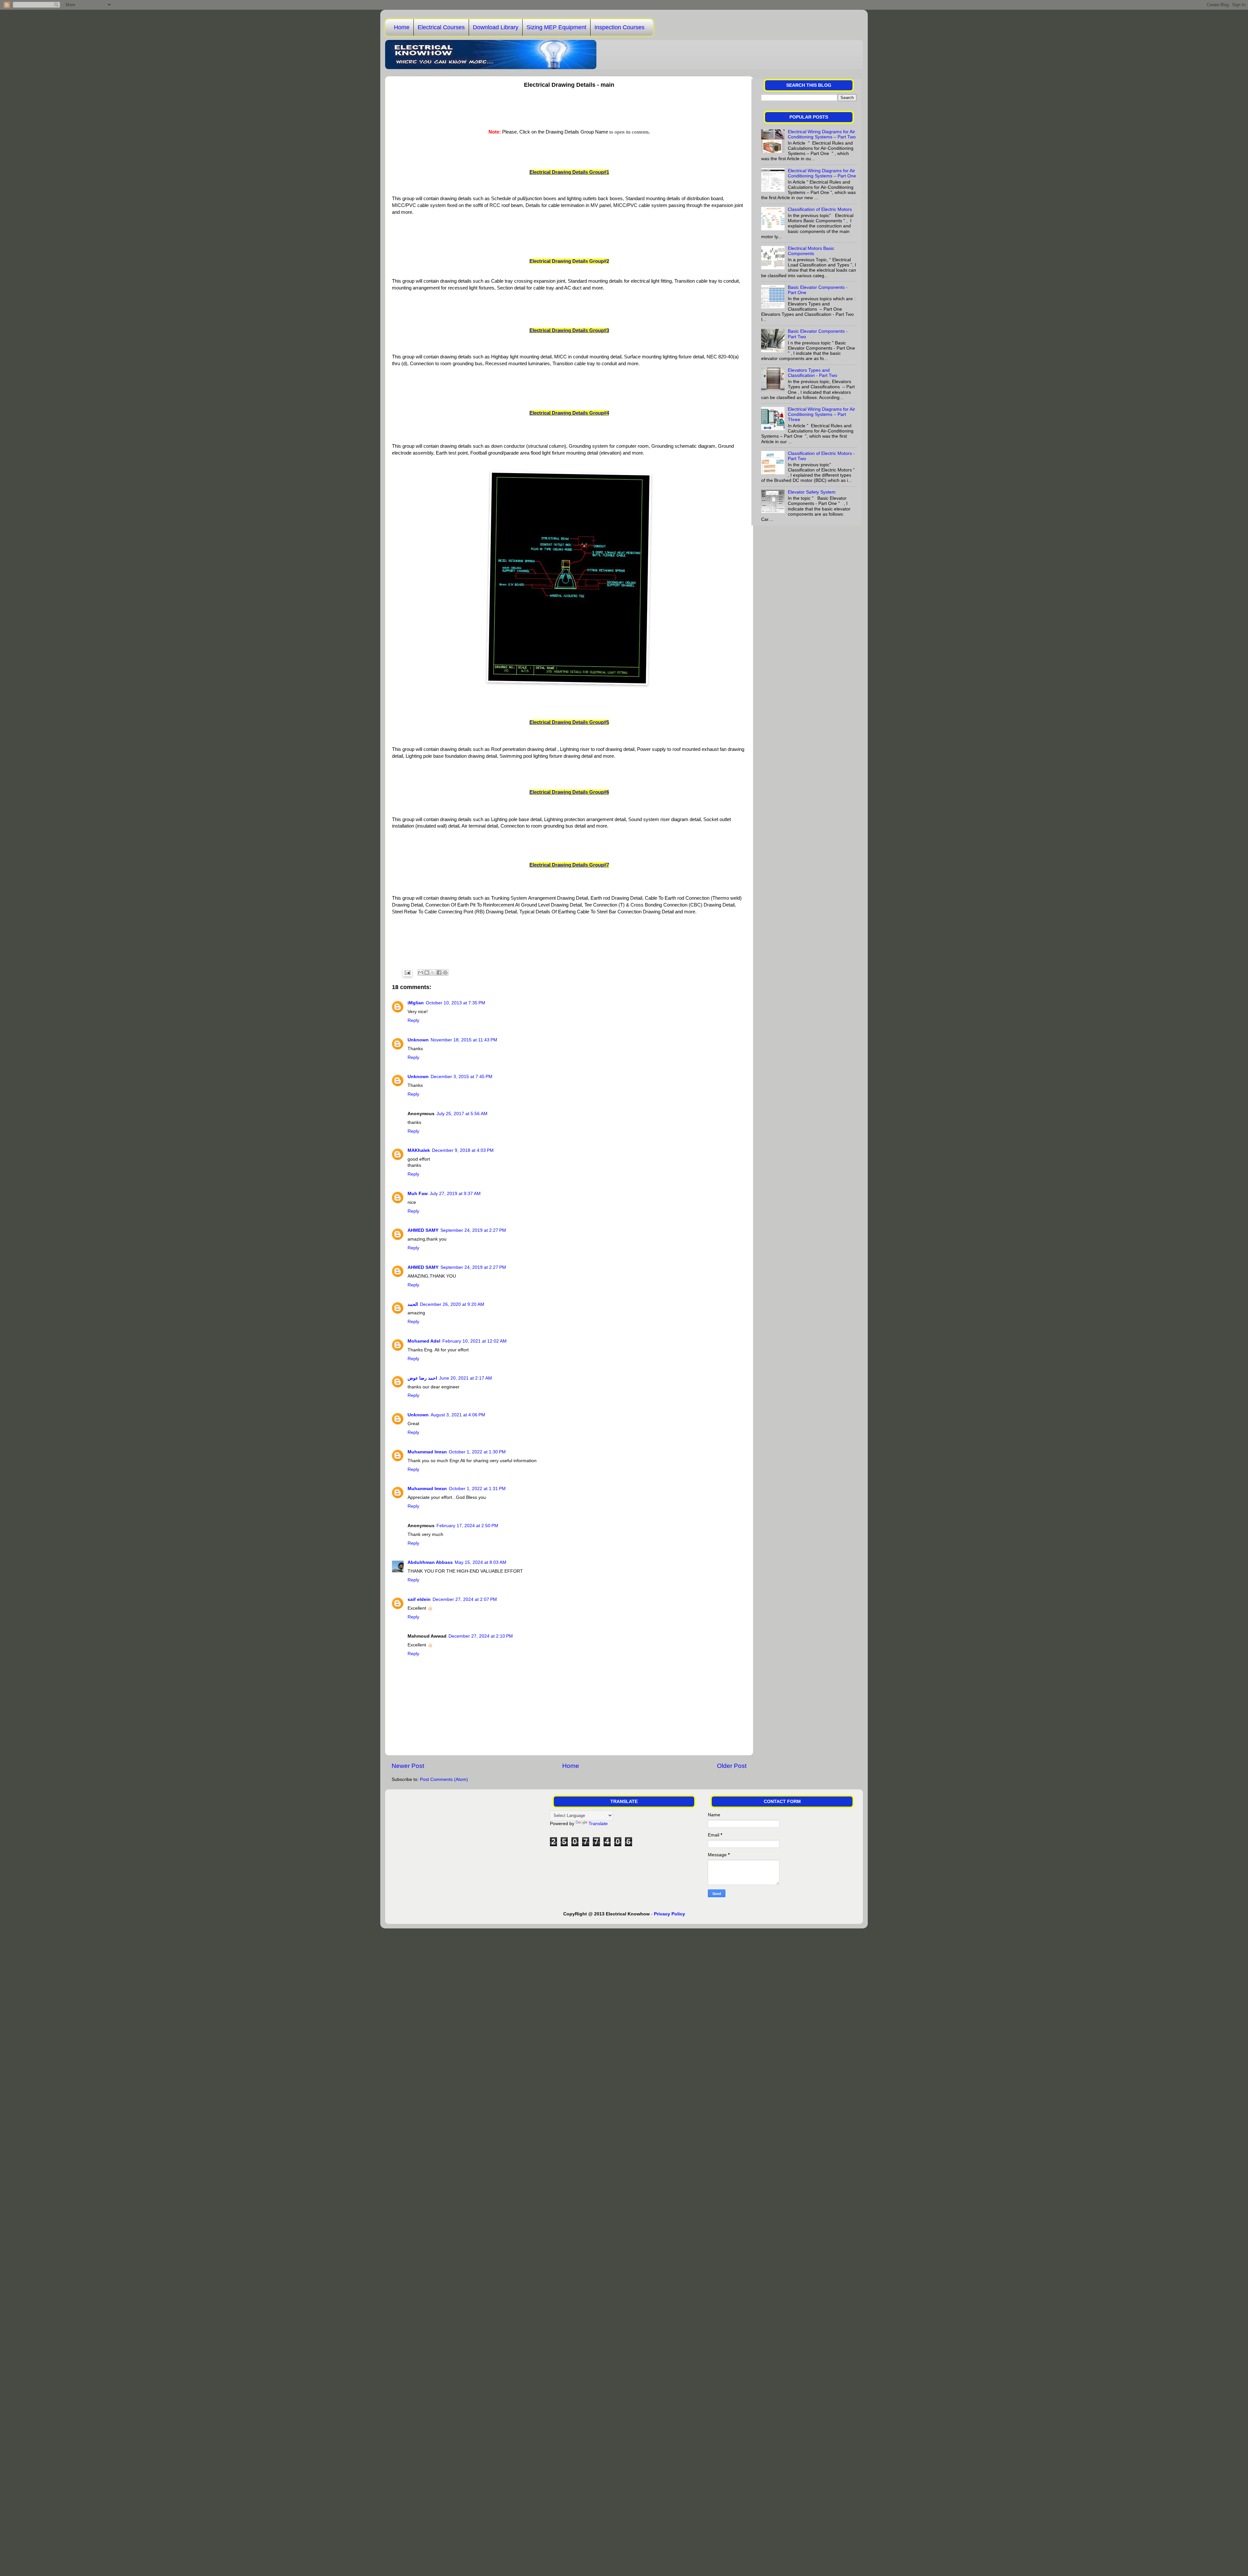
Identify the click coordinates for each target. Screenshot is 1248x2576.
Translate (598, 1824)
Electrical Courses (441, 27)
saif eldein (419, 1599)
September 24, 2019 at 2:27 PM (473, 1230)
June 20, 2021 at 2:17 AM (466, 1378)
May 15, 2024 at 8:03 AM (481, 1562)
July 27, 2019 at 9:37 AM (455, 1194)
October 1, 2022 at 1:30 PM (477, 1452)
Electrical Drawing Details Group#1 (569, 172)
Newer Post (408, 1766)
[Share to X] (433, 972)
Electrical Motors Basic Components (811, 251)
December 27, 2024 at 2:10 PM (481, 1636)
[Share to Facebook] (439, 972)
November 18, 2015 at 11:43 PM (464, 1040)
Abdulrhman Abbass (430, 1562)
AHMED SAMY (423, 1230)
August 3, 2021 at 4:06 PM (458, 1415)
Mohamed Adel (424, 1341)
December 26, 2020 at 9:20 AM (452, 1304)
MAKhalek (419, 1150)
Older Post (732, 1766)
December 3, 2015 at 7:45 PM (461, 1077)
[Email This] (421, 972)
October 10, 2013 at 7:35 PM (455, 1003)
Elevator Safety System (812, 492)
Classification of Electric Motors (820, 209)
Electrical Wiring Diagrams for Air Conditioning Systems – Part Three (821, 414)
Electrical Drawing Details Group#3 (569, 330)
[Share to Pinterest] (445, 972)
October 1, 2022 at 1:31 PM (477, 1489)
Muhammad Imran (427, 1452)
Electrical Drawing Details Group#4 (569, 413)
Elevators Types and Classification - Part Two (812, 373)
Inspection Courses (619, 27)
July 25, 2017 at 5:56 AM (462, 1114)
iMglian (416, 1003)
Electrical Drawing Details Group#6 (569, 792)
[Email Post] (407, 972)
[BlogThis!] (427, 972)
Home (402, 27)
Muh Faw (418, 1194)
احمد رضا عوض (422, 1378)
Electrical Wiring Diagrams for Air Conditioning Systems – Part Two (822, 134)
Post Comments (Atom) (444, 1779)
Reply (413, 1020)
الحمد (413, 1304)
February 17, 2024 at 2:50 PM (467, 1526)
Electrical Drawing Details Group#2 (569, 261)
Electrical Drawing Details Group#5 (569, 722)
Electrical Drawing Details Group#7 (569, 865)
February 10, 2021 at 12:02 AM (474, 1341)
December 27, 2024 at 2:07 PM (465, 1599)
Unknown (418, 1040)
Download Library (496, 27)
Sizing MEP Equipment (556, 27)
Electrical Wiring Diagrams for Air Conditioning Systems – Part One (822, 173)
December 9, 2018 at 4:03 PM (463, 1150)
